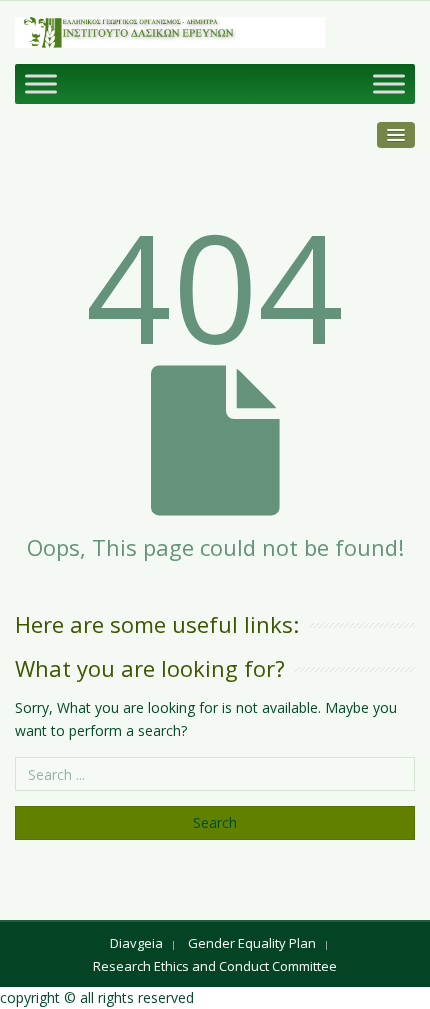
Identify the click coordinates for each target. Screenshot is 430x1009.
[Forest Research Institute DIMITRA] (170, 32)
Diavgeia (136, 943)
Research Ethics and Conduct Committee (215, 966)
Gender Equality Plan (252, 943)
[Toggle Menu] (41, 83)
